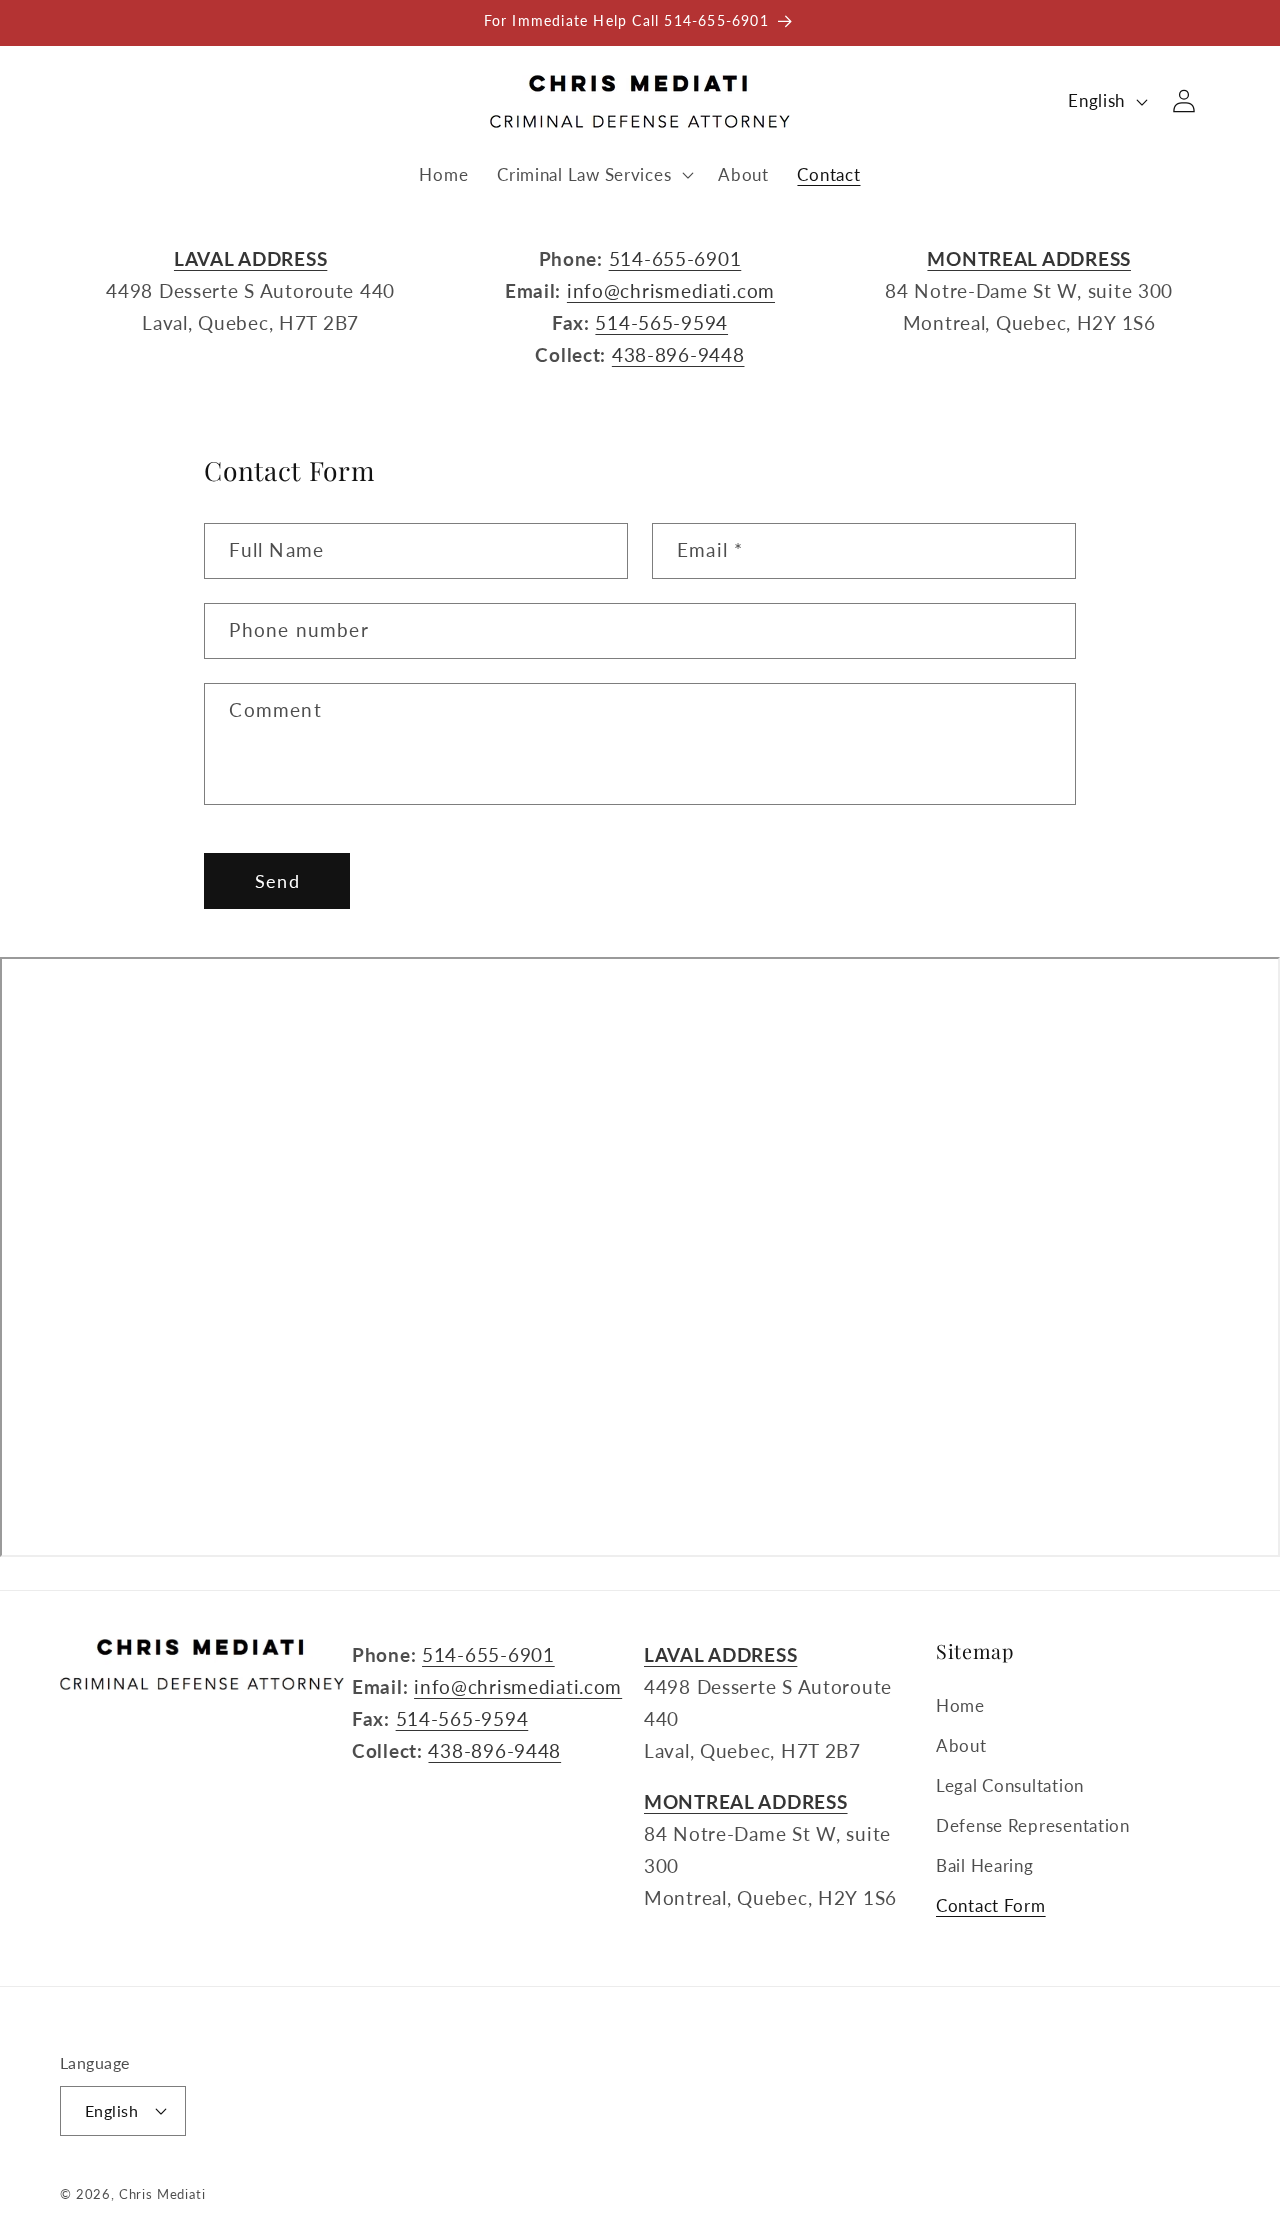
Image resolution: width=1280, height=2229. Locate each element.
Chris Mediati (162, 2194)
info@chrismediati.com (671, 290)
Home (960, 1705)
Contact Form (991, 1905)
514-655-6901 (675, 258)
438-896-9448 (678, 354)
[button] (86, 101)
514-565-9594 (661, 322)
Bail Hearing (985, 1865)
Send (277, 881)
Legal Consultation (1010, 1785)
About (961, 1745)
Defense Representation (1033, 1825)
